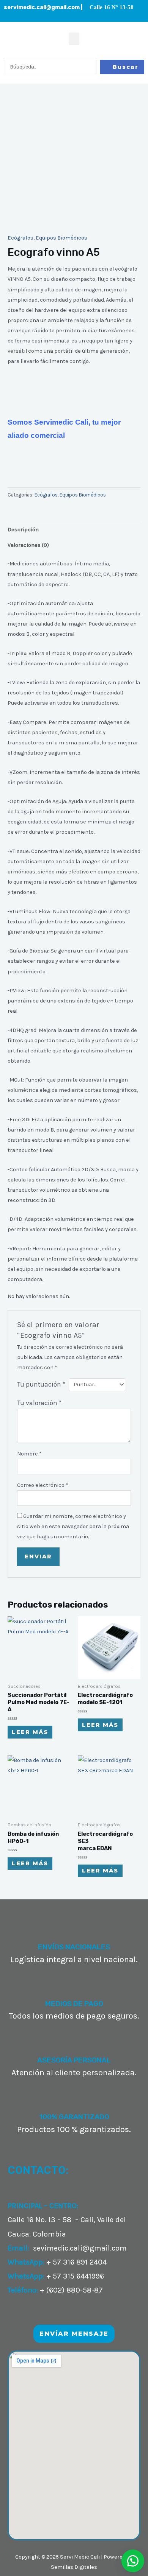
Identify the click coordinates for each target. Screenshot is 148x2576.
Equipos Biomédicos (61, 238)
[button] (74, 39)
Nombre (29, 1454)
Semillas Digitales (74, 2567)
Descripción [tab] (23, 530)
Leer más (30, 1732)
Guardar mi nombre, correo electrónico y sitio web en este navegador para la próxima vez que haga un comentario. (73, 1526)
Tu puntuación (41, 1384)
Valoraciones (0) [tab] (28, 545)
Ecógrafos (20, 238)
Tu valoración (39, 1403)
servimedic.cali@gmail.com (42, 7)
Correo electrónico (43, 1485)
